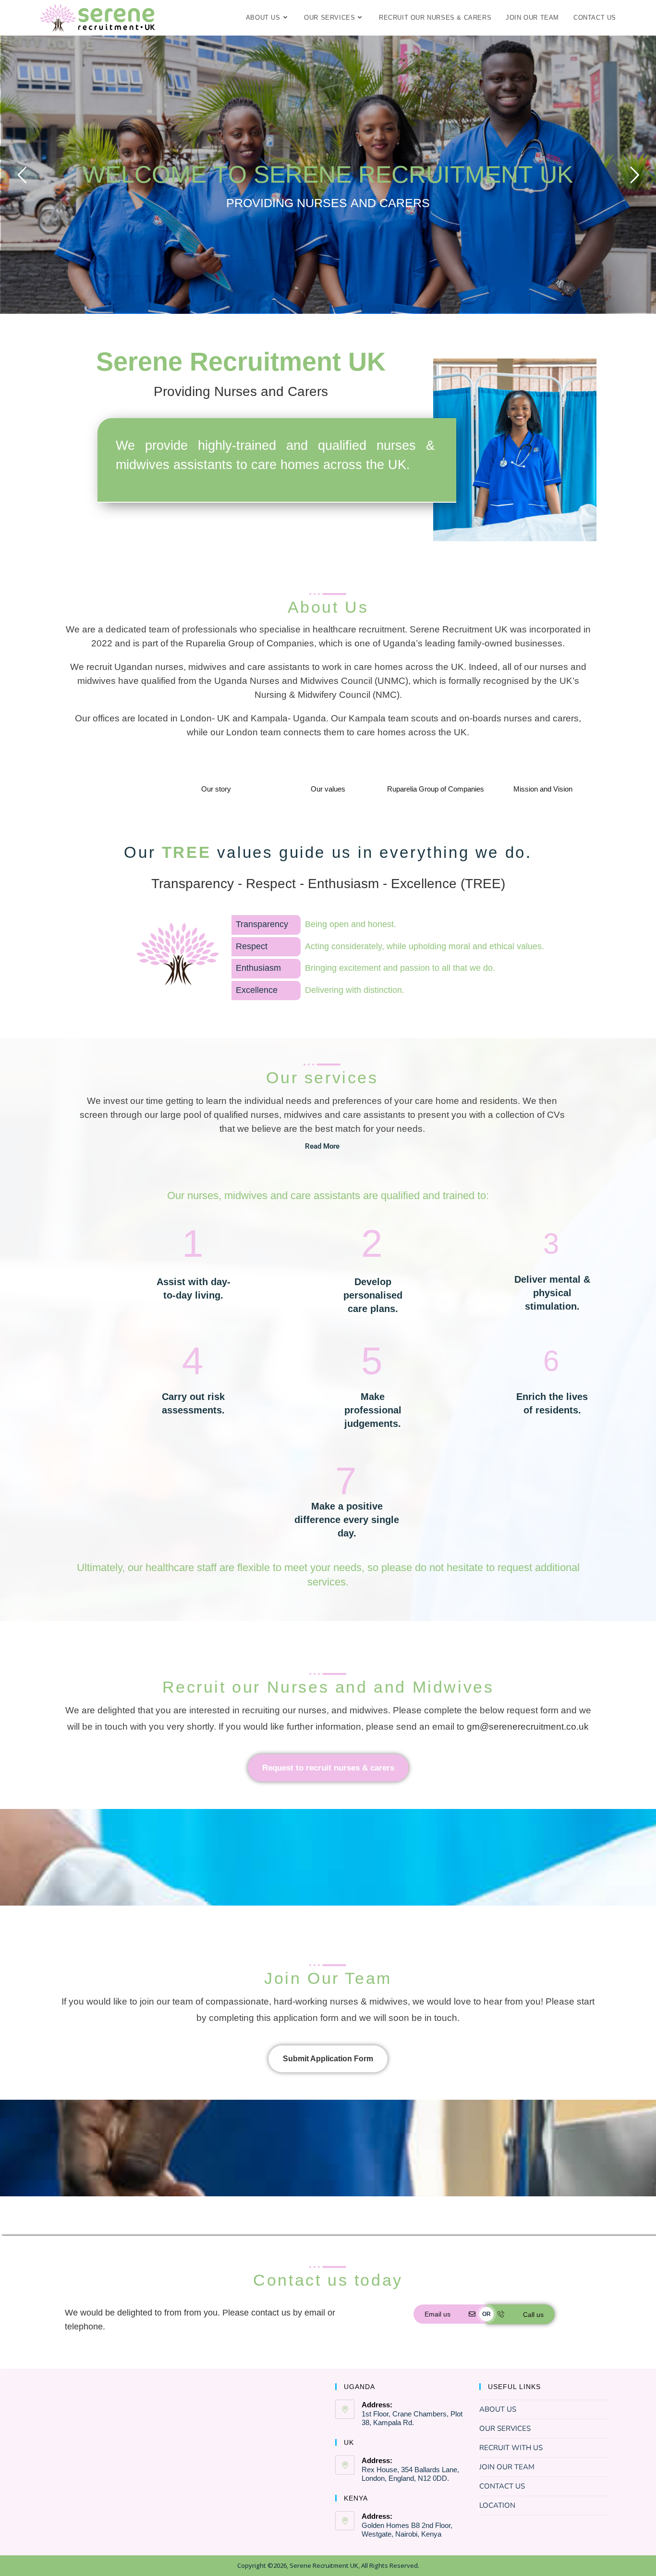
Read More (322, 1146)
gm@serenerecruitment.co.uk (528, 1727)
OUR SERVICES (505, 2428)
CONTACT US (502, 2486)
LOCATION (497, 2505)
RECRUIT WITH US (511, 2448)
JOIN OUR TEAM (507, 2467)
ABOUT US (498, 2409)
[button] (322, 1146)
